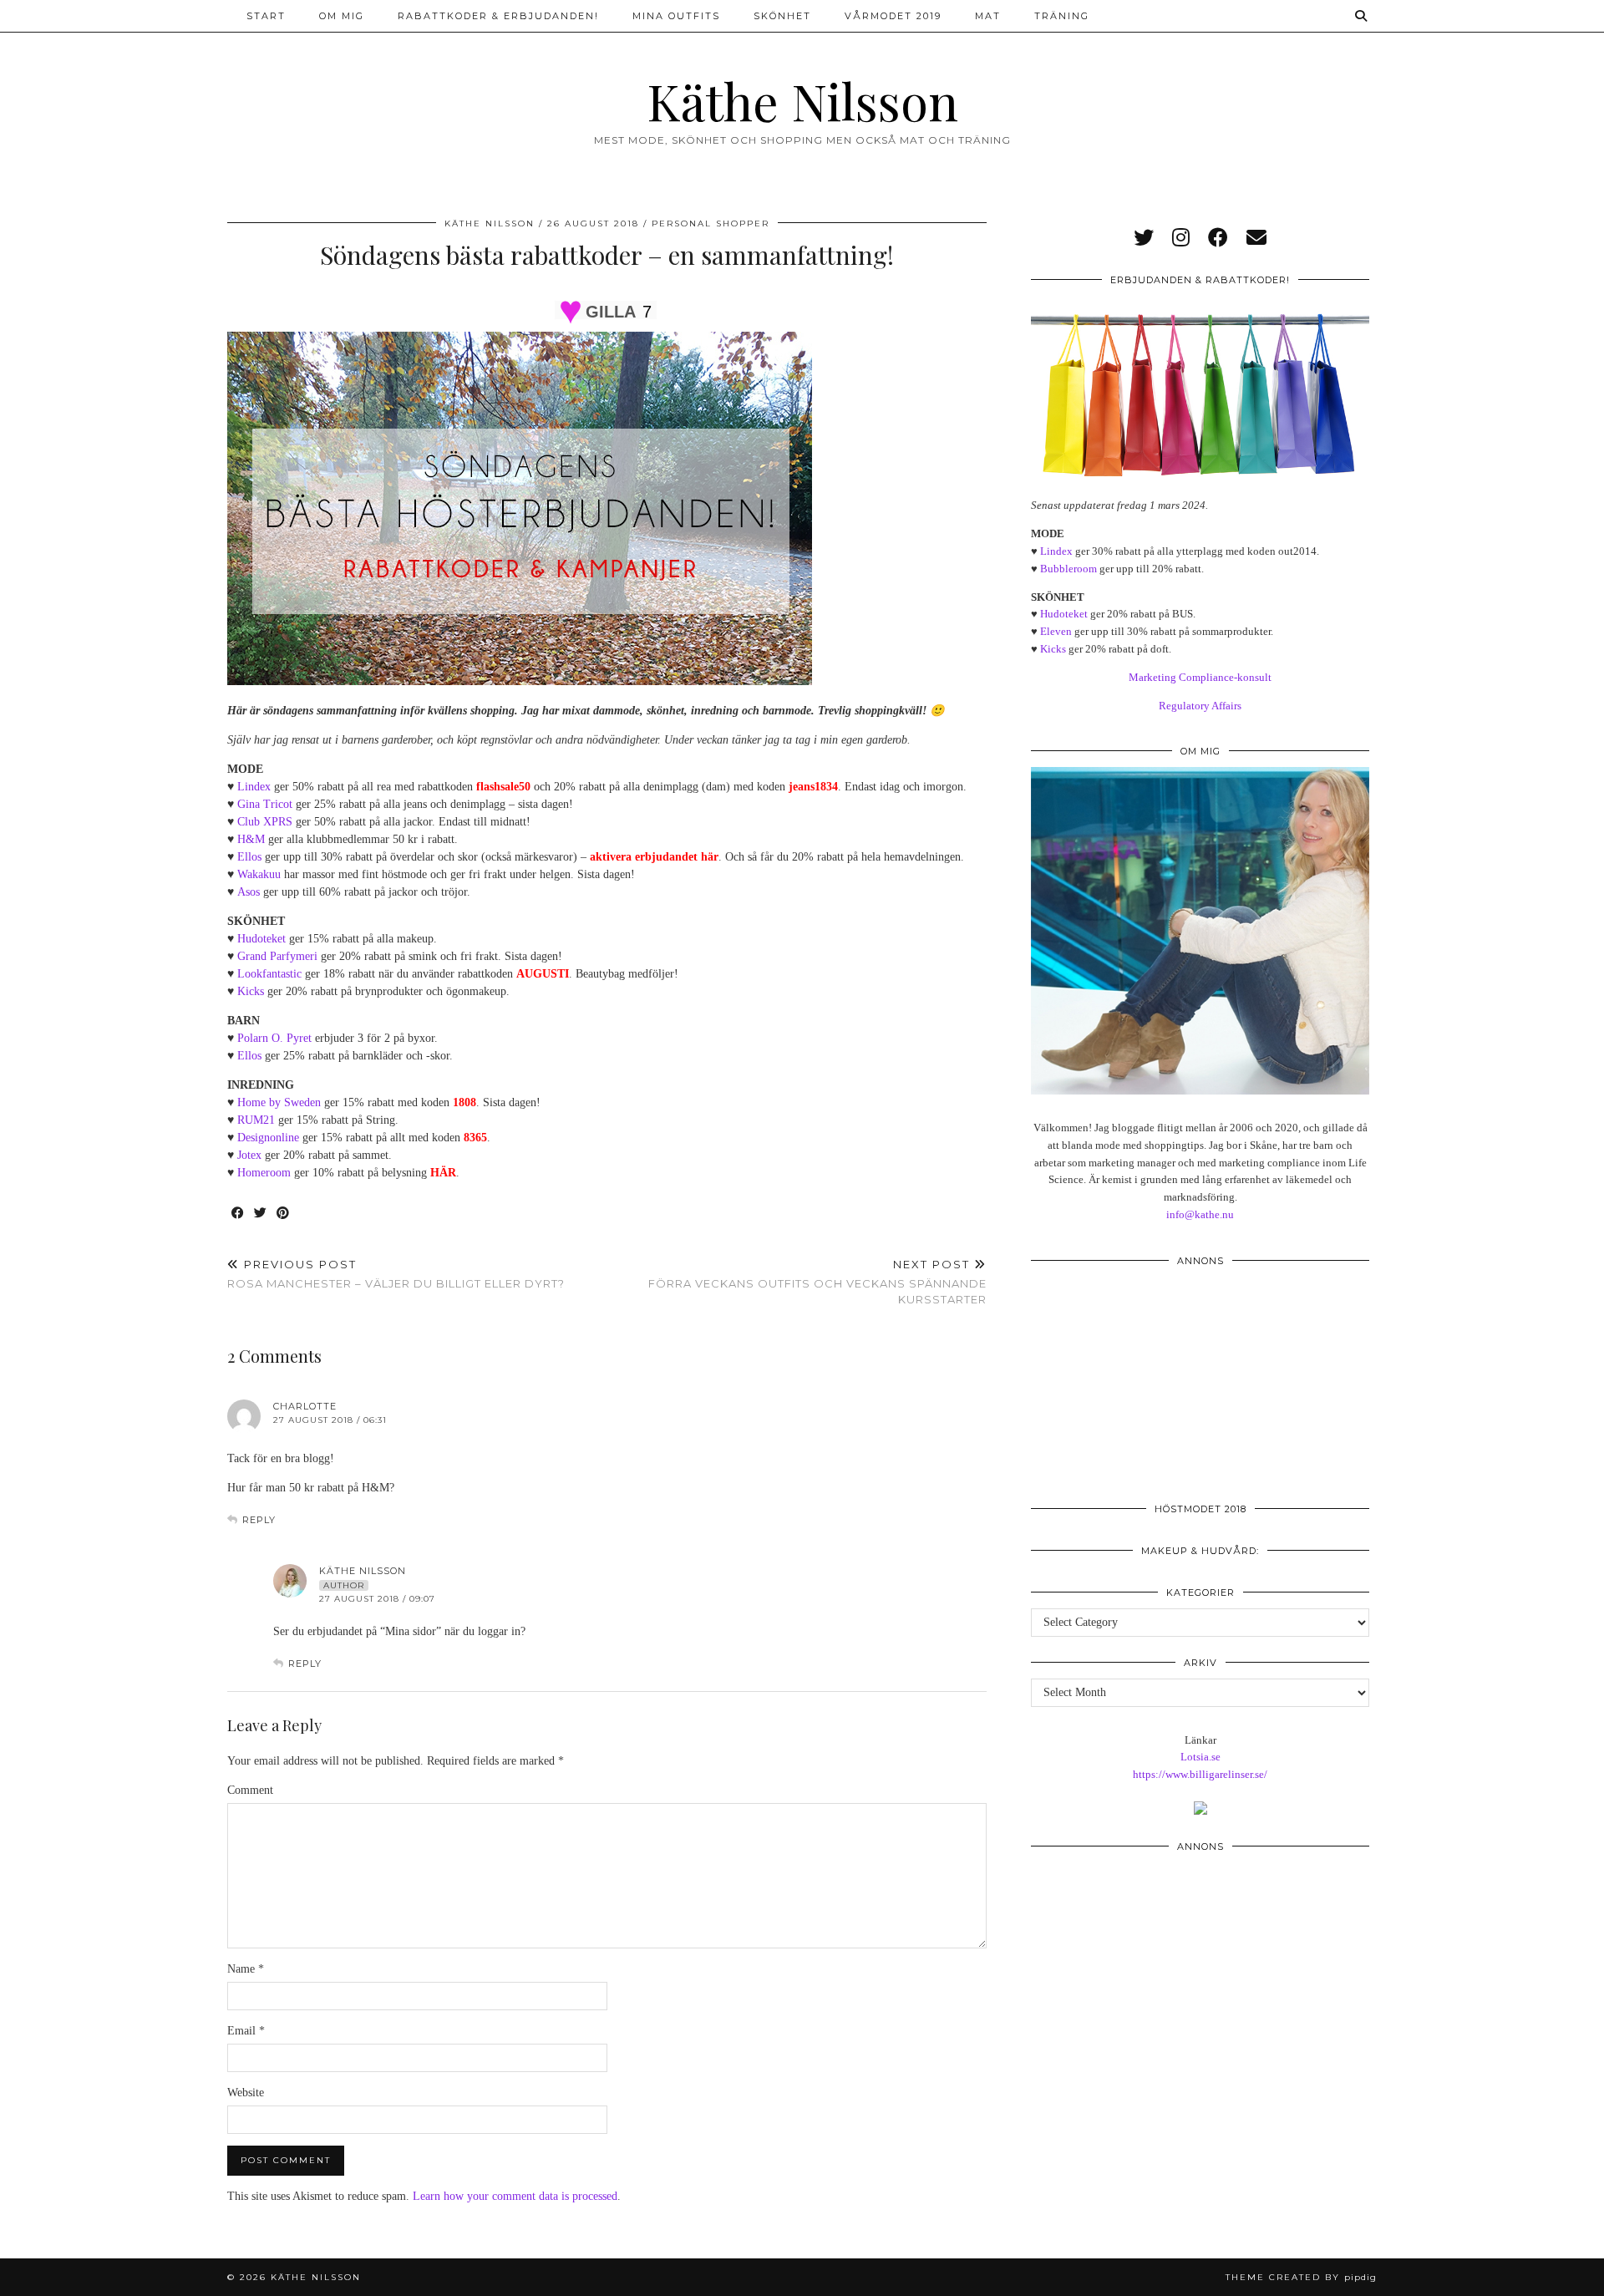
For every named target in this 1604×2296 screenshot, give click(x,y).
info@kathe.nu (1200, 1214)
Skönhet (782, 16)
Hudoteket (261, 939)
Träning (1062, 16)
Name (246, 1969)
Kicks (251, 991)
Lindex (254, 787)
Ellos (249, 857)
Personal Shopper (711, 224)
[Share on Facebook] (239, 1214)
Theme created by (1301, 2277)
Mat (988, 16)
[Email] (1256, 238)
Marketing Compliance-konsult (1200, 677)
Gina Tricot (265, 804)
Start (266, 16)
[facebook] (1218, 238)
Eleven (1056, 631)
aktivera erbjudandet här (654, 857)
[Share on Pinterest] (284, 1214)
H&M (251, 839)
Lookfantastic (269, 974)
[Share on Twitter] (261, 1214)
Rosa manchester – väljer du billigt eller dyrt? (396, 1274)
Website (246, 2093)
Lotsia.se (1200, 1757)
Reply (259, 1520)
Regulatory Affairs (1200, 706)
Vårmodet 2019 (893, 16)
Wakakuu (259, 874)
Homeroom (264, 1173)
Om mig (342, 16)
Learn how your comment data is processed (515, 2196)
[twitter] (1144, 238)
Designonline (268, 1138)
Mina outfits (676, 16)
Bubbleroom (1068, 569)
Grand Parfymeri (277, 956)
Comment (250, 1790)
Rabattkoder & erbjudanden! (498, 16)
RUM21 (256, 1120)
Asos (249, 892)
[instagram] (1181, 238)
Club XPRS (265, 822)
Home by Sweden (279, 1102)
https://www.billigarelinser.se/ (1200, 1774)
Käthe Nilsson (802, 100)
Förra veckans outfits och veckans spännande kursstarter (817, 1282)
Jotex (249, 1155)
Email (246, 2031)
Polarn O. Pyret (274, 1038)
